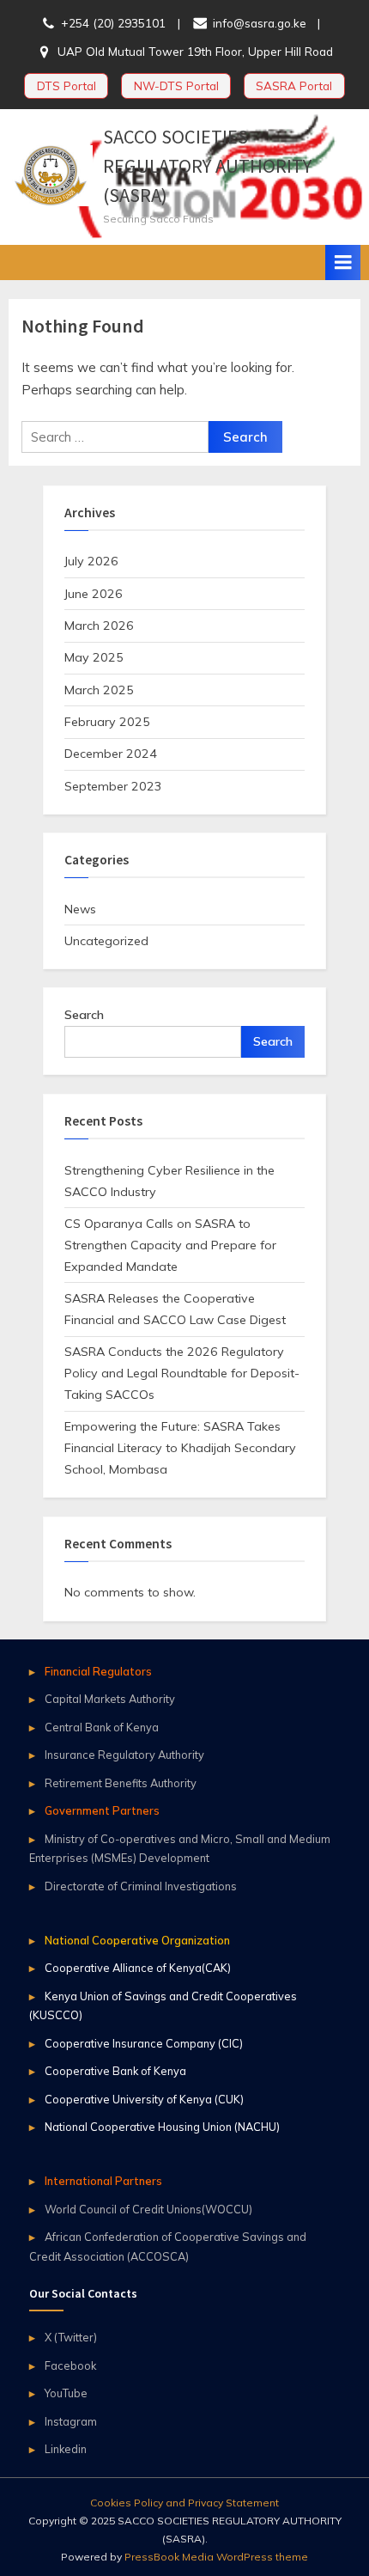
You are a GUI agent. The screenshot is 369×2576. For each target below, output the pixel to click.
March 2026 (99, 626)
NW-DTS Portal (176, 85)
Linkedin (66, 2449)
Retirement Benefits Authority (121, 1783)
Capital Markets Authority (110, 1699)
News (80, 909)
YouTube (66, 2393)
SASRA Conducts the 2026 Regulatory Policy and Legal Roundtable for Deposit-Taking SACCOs (182, 1373)
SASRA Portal (294, 85)
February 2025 (107, 722)
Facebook (70, 2365)
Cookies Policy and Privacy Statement (184, 2503)
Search (84, 1015)
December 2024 (111, 754)
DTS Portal (67, 85)
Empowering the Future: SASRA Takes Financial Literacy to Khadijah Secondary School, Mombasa (180, 1448)
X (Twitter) (71, 2337)
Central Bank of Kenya (102, 1727)
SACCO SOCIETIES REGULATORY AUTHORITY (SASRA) (207, 166)
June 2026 (94, 594)
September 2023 (113, 786)
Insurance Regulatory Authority (124, 1755)
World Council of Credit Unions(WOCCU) (148, 2209)
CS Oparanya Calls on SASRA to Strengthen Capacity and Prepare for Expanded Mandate (170, 1245)
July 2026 (91, 561)
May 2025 (94, 657)
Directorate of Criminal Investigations (141, 1886)
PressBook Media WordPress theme (216, 2557)
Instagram (71, 2421)
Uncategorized (106, 941)
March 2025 (99, 690)
